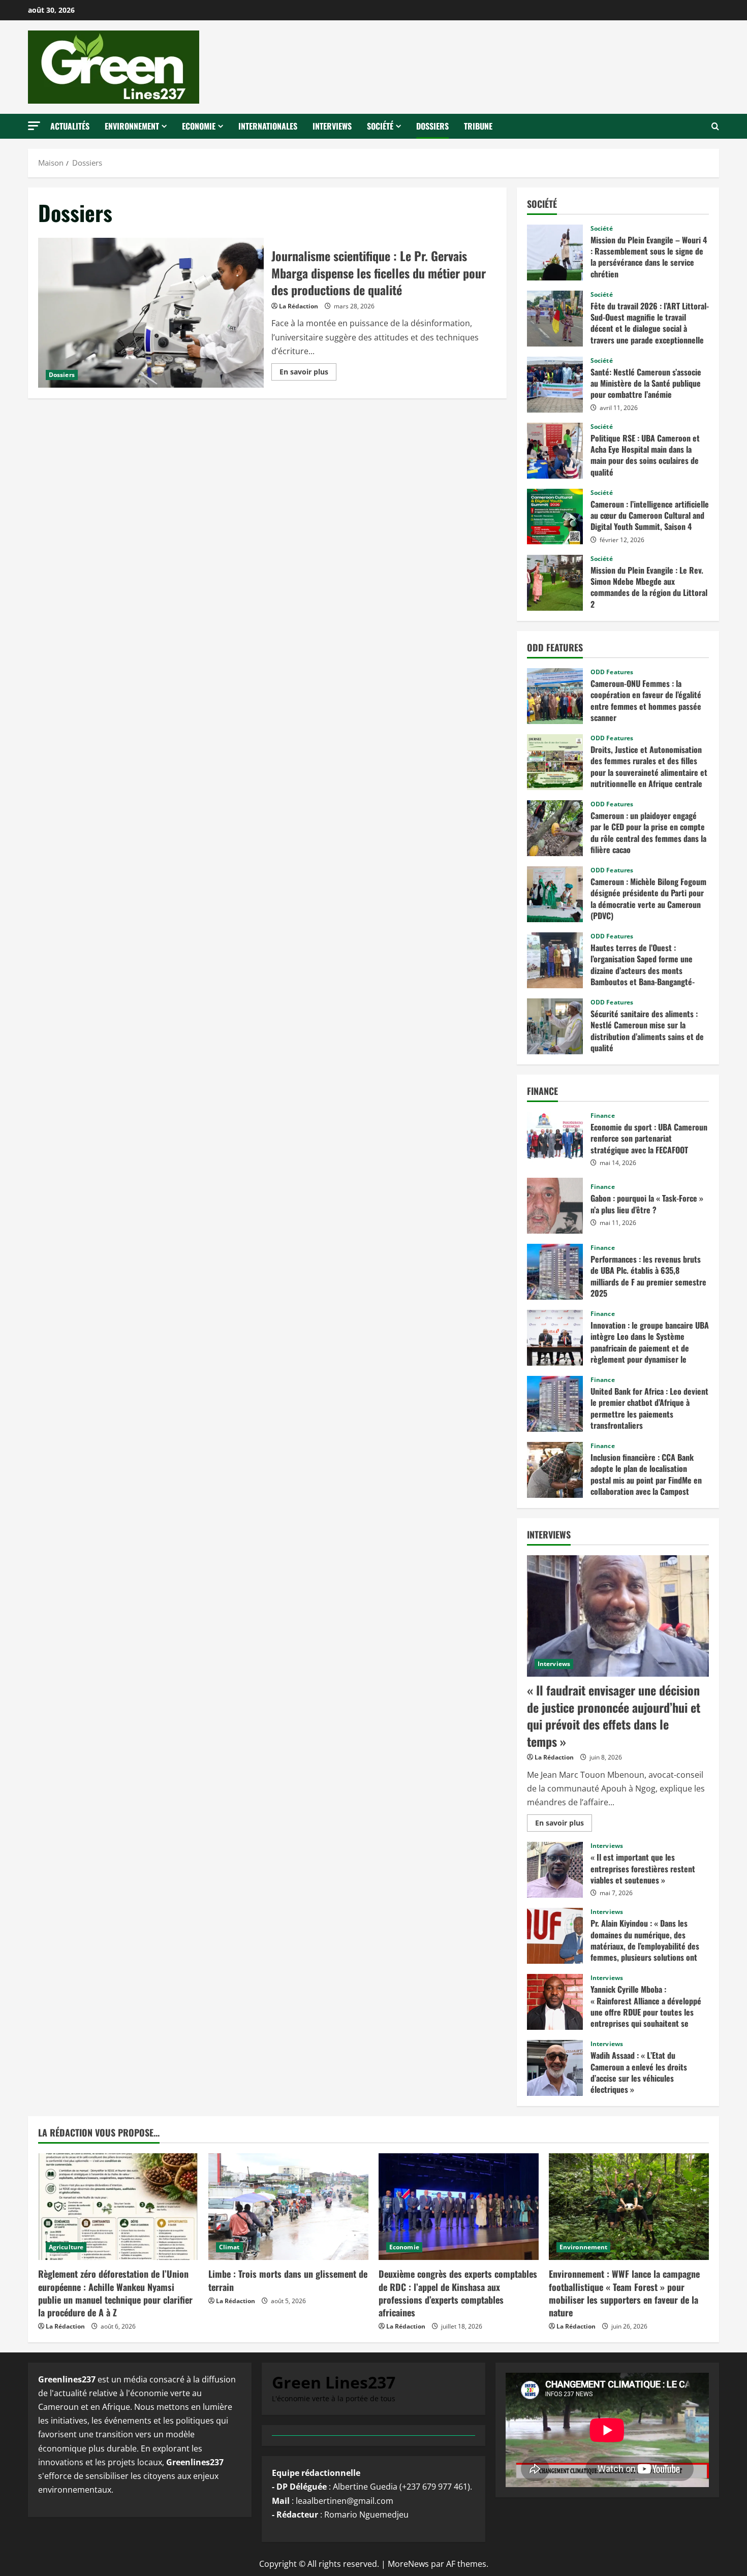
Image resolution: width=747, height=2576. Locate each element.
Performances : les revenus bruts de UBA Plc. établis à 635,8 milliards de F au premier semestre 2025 (555, 1272)
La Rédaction (299, 306)
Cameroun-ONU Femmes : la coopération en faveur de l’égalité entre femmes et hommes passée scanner (555, 696)
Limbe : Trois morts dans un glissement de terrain (288, 2280)
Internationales (268, 126)
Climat (229, 2247)
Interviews (332, 126)
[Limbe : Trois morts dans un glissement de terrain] (288, 2207)
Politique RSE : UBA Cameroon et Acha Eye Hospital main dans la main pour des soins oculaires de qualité (555, 451)
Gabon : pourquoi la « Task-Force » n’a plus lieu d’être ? (555, 1206)
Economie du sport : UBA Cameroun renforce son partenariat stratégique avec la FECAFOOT (555, 1140)
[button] (34, 126)
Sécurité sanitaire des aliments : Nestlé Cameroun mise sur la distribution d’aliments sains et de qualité (555, 1026)
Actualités (70, 126)
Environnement (132, 126)
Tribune (478, 126)
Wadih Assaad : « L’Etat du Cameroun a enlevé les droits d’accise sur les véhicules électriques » (555, 2068)
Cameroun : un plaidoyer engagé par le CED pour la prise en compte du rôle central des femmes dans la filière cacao (555, 828)
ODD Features (612, 672)
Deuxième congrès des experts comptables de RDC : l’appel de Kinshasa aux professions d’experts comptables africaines (458, 2293)
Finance (603, 1116)
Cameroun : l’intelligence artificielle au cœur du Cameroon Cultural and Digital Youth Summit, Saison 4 (555, 517)
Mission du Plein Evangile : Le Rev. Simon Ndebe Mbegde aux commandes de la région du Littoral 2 (555, 583)
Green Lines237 (334, 2382)
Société (380, 126)
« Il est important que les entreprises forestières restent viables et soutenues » (555, 1870)
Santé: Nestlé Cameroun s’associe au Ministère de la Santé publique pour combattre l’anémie (555, 385)
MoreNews (408, 2564)
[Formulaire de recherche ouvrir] (715, 127)
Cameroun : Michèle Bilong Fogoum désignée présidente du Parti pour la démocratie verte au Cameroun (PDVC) (555, 894)
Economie (199, 126)
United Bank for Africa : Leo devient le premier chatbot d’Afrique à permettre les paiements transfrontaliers (555, 1404)
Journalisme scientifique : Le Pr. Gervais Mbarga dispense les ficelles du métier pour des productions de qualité (151, 313)
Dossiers (432, 126)
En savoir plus (307, 373)
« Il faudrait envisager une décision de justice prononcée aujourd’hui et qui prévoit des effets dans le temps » (614, 1716)
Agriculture (66, 2247)
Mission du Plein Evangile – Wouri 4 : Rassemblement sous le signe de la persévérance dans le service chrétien (555, 253)
